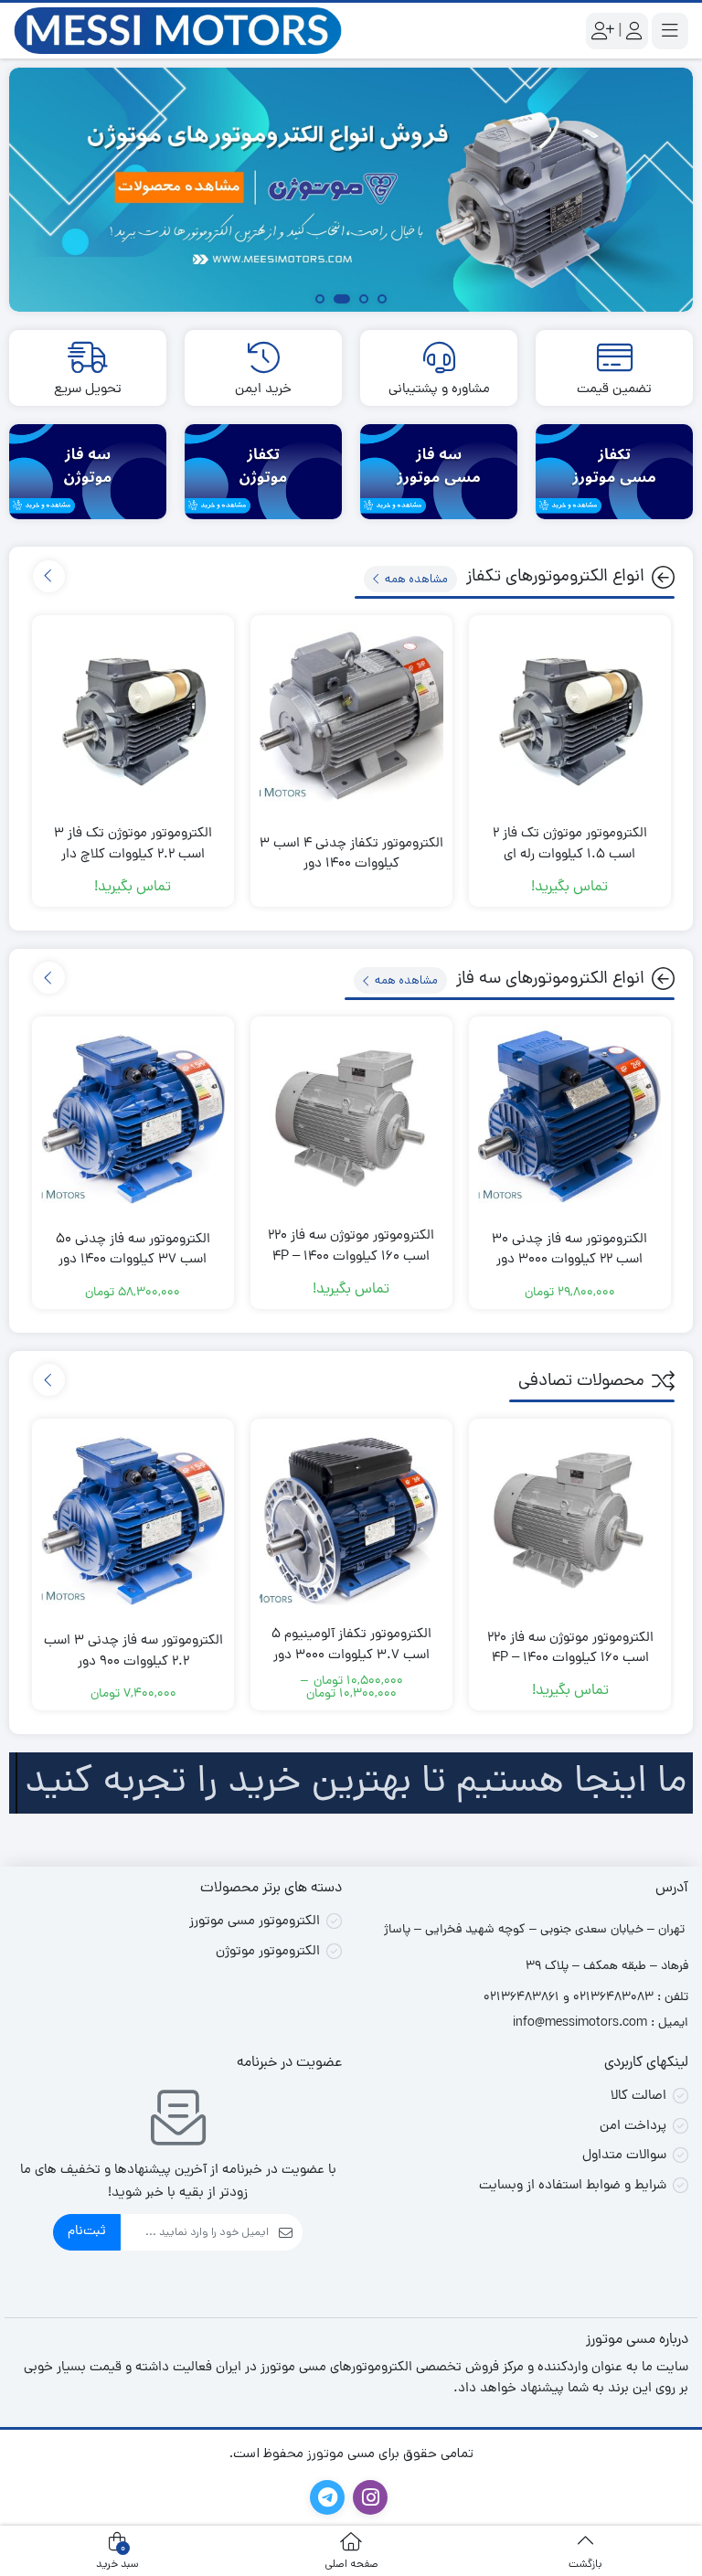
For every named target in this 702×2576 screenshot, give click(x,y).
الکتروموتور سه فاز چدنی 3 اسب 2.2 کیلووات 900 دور (133, 1652)
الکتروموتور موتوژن (268, 1952)
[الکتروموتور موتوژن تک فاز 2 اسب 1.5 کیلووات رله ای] (570, 716)
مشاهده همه (415, 579)
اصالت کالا (638, 2097)
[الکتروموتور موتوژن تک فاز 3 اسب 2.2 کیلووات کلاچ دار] (133, 716)
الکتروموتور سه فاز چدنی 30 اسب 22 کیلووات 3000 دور (569, 1251)
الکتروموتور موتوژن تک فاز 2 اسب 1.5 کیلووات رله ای (570, 845)
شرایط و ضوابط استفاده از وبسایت (573, 2186)
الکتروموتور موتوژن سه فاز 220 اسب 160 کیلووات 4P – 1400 (351, 1247)
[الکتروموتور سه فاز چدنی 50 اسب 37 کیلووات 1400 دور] (133, 1118)
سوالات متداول (624, 2156)
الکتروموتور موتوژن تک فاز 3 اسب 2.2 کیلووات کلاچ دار (133, 845)
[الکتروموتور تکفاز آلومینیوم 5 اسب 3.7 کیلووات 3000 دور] (351, 1520)
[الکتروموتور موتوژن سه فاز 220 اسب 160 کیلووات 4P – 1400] (351, 1118)
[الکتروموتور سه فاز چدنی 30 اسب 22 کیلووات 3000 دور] (570, 1118)
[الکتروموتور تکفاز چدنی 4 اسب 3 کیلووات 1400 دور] (351, 716)
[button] (382, 302)
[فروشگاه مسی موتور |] (178, 32)
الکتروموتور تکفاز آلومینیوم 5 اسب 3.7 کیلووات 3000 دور (351, 1646)
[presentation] (49, 576)
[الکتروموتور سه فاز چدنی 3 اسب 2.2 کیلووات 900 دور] (133, 1520)
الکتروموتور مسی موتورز (255, 1922)
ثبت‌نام (87, 2232)
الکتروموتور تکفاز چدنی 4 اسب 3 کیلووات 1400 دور (351, 855)
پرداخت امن (633, 2127)
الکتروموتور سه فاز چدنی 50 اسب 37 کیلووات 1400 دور (133, 1251)
